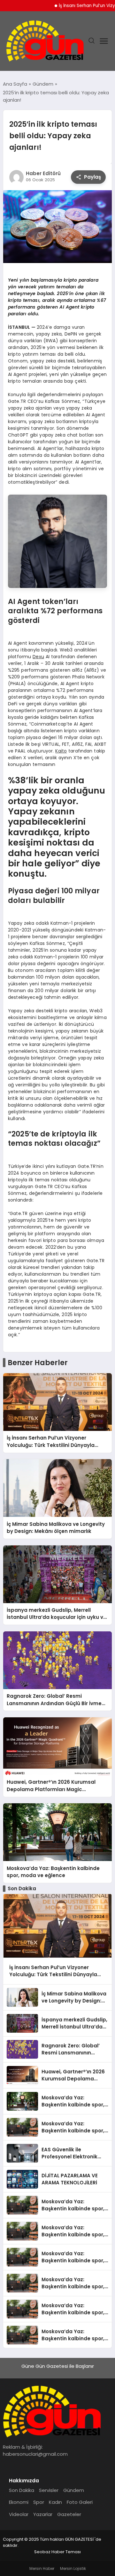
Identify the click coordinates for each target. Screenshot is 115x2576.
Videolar (19, 2514)
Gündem (74, 2490)
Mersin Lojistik (73, 2568)
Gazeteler (69, 2514)
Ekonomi (19, 2502)
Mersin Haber (42, 2568)
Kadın (55, 2502)
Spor (39, 2502)
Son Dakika (22, 2490)
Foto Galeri (80, 2502)
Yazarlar (43, 2514)
